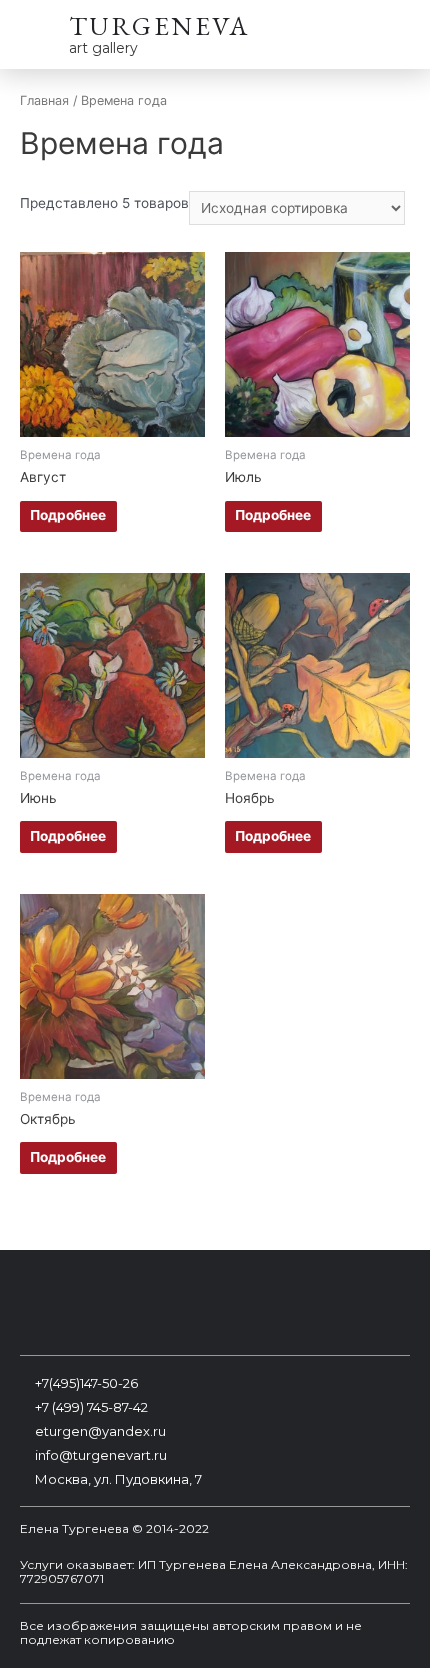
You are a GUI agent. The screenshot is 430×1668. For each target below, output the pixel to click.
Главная (44, 100)
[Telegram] (346, 1305)
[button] (393, 37)
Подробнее (68, 515)
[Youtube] (215, 1305)
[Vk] (84, 1305)
